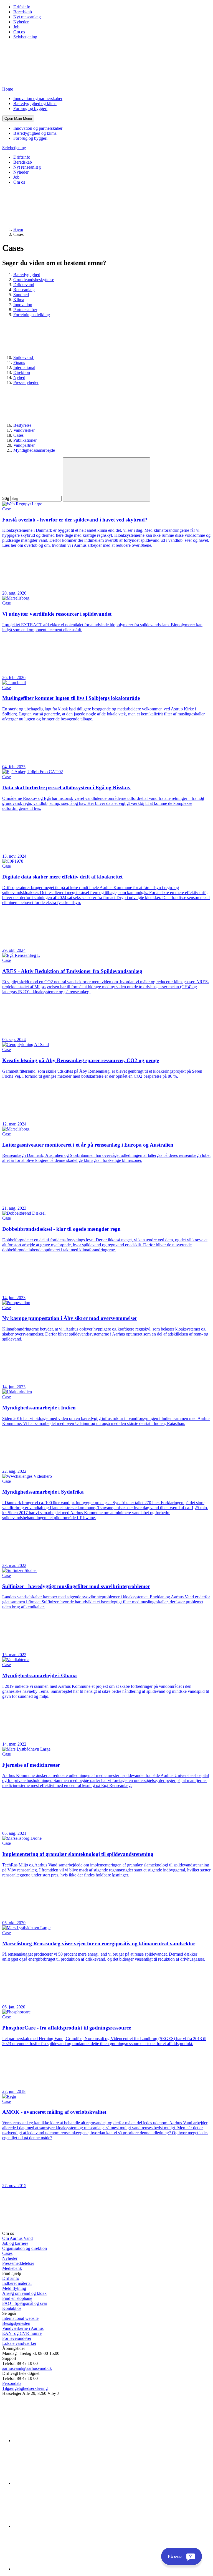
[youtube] (55, 2569)
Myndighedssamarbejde (34, 450)
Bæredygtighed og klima (35, 103)
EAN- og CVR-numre (22, 2333)
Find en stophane (17, 2298)
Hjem (18, 229)
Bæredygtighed (27, 275)
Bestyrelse (23, 425)
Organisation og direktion (25, 2248)
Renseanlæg (24, 290)
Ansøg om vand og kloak (24, 2293)
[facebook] (55, 2483)
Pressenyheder (26, 382)
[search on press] (106, 479)
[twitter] (55, 2526)
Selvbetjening (25, 37)
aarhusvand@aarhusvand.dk (27, 2368)
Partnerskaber (25, 310)
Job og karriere (15, 2243)
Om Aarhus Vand (17, 2238)
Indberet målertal (17, 2283)
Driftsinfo (22, 7)
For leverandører (17, 2338)
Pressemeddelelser (18, 2263)
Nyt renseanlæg (27, 17)
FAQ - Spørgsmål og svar (25, 2303)
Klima (19, 300)
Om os (19, 32)
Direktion (22, 372)
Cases (18, 435)
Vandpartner (24, 445)
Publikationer (25, 440)
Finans (19, 362)
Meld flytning (14, 2288)
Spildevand (24, 357)
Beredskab (23, 12)
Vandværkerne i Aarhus (23, 2328)
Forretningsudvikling (32, 315)
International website (20, 2318)
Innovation (23, 305)
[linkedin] (55, 2441)
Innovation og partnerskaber (38, 98)
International (24, 367)
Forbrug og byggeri (30, 108)
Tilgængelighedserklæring (25, 2388)
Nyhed (19, 377)
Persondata (12, 2383)
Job (16, 27)
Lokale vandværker (19, 2343)
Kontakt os (12, 2308)
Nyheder (21, 22)
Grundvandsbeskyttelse (34, 280)
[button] (18, 118)
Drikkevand (24, 285)
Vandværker (24, 430)
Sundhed (21, 295)
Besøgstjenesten (16, 2323)
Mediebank (12, 2268)
